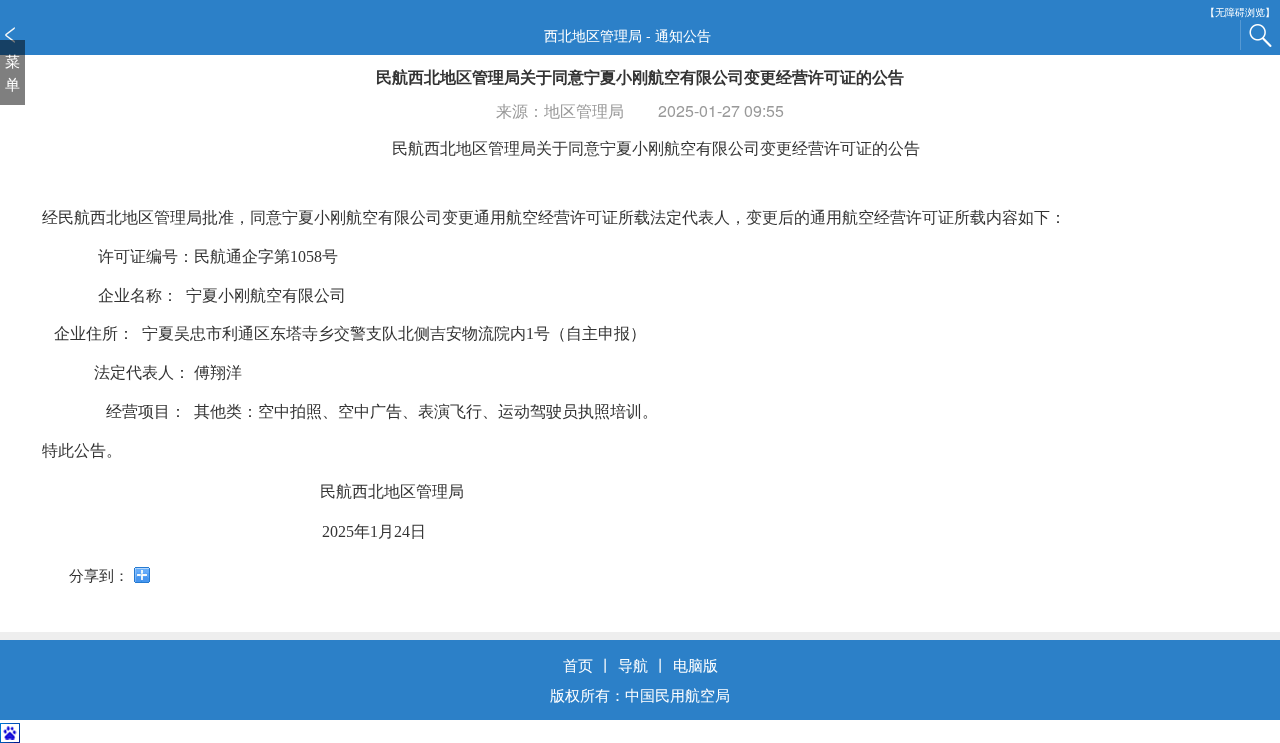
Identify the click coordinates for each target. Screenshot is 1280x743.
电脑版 (695, 664)
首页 (578, 664)
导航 (633, 664)
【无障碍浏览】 (1240, 12)
